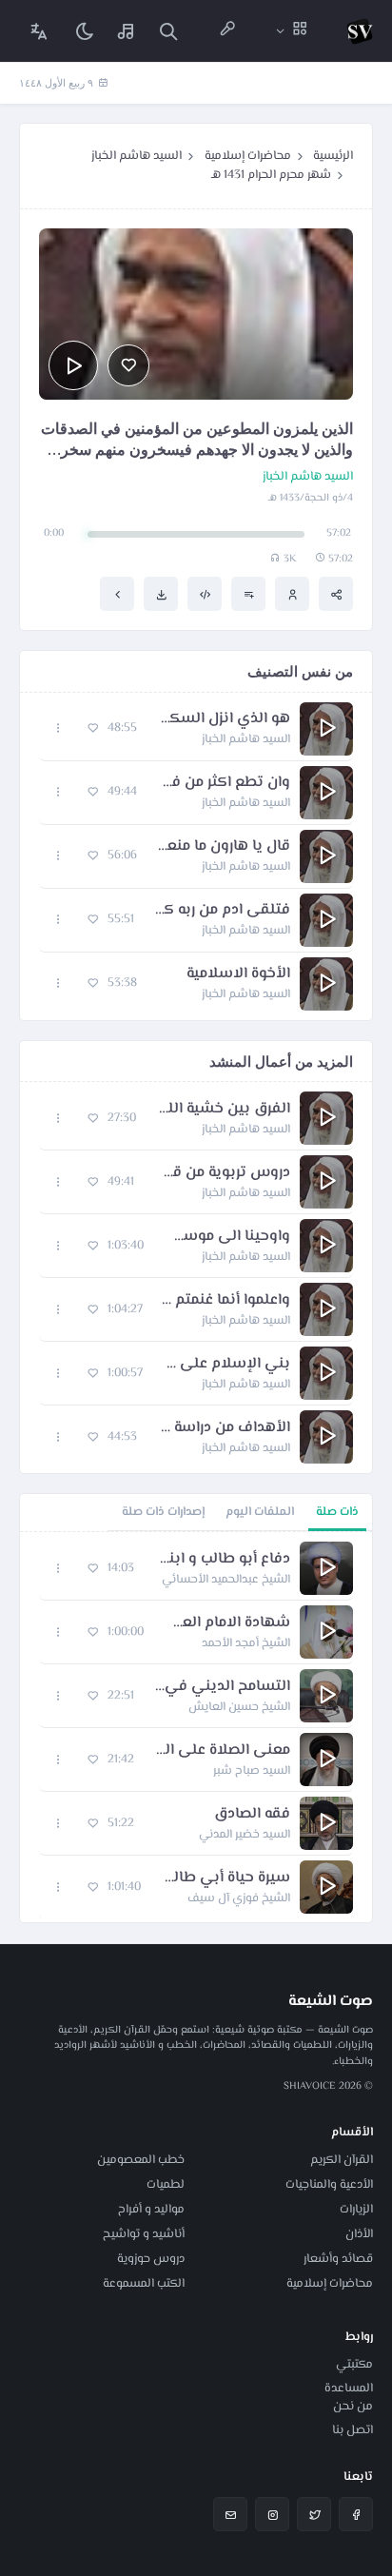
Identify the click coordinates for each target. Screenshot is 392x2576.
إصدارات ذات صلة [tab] (163, 1512)
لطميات (166, 2185)
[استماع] (73, 365)
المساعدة (349, 2389)
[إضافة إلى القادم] (248, 594)
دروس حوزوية (151, 2259)
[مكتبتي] (127, 31)
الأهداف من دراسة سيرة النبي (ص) (223, 1428)
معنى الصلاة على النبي (222, 1751)
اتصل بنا (353, 2430)
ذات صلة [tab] (337, 1512)
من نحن (353, 2407)
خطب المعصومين (141, 2160)
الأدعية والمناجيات (329, 2185)
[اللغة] (39, 31)
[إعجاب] (128, 365)
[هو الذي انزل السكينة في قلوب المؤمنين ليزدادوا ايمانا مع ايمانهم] (117, 594)
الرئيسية (333, 156)
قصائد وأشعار (338, 2259)
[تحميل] (161, 594)
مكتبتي (354, 2365)
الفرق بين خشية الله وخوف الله (223, 1110)
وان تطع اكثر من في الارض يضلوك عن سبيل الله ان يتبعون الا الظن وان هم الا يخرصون (223, 783)
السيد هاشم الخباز (137, 156)
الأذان (359, 2234)
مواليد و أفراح (151, 2210)
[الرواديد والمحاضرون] (227, 31)
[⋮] (59, 728)
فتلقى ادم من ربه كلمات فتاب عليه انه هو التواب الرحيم (222, 911)
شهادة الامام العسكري (226, 1623)
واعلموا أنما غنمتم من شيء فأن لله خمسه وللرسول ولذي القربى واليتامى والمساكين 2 (226, 1301)
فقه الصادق (252, 1815)
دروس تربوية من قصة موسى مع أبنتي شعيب (222, 1173)
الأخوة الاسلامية (238, 974)
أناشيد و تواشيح (144, 2234)
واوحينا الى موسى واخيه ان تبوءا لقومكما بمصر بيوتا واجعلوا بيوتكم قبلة (226, 1237)
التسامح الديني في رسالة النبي (222, 1687)
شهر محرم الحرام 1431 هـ (271, 175)
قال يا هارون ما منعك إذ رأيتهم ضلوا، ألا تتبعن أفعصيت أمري (223, 847)
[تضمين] (205, 594)
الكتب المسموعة (144, 2284)
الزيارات (356, 2210)
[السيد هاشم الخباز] (292, 594)
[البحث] (168, 31)
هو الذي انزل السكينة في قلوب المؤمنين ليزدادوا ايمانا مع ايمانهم (223, 719)
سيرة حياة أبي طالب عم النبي (225, 1878)
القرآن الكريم (342, 2160)
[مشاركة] (336, 594)
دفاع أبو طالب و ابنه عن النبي (222, 1560)
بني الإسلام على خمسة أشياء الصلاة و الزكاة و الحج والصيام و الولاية (226, 1365)
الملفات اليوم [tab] (260, 1512)
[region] (196, 1727)
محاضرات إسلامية (248, 156)
